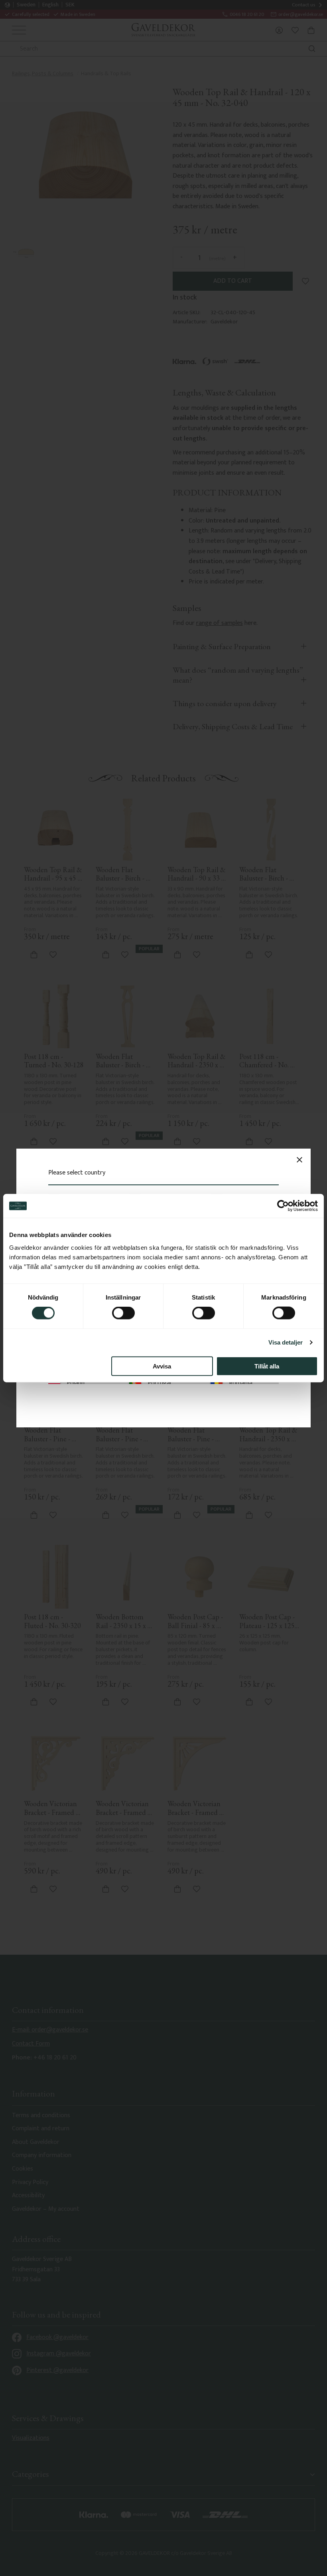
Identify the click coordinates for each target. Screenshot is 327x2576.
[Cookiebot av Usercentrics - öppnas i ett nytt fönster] (283, 1206)
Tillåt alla (267, 1366)
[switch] (123, 1313)
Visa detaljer (286, 1342)
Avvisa (162, 1366)
